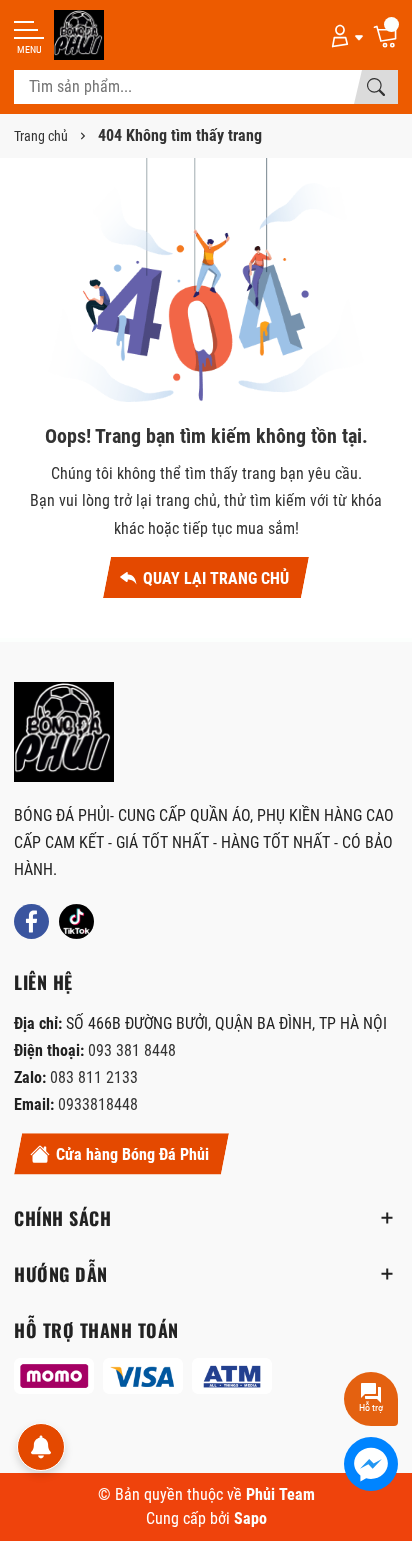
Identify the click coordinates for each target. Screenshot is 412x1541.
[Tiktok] (76, 921)
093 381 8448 (132, 1050)
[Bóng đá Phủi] (79, 35)
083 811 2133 (94, 1077)
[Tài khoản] (343, 35)
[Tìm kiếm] (376, 87)
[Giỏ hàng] (385, 35)
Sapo (250, 1518)
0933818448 (98, 1104)
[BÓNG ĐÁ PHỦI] (64, 732)
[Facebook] (31, 921)
